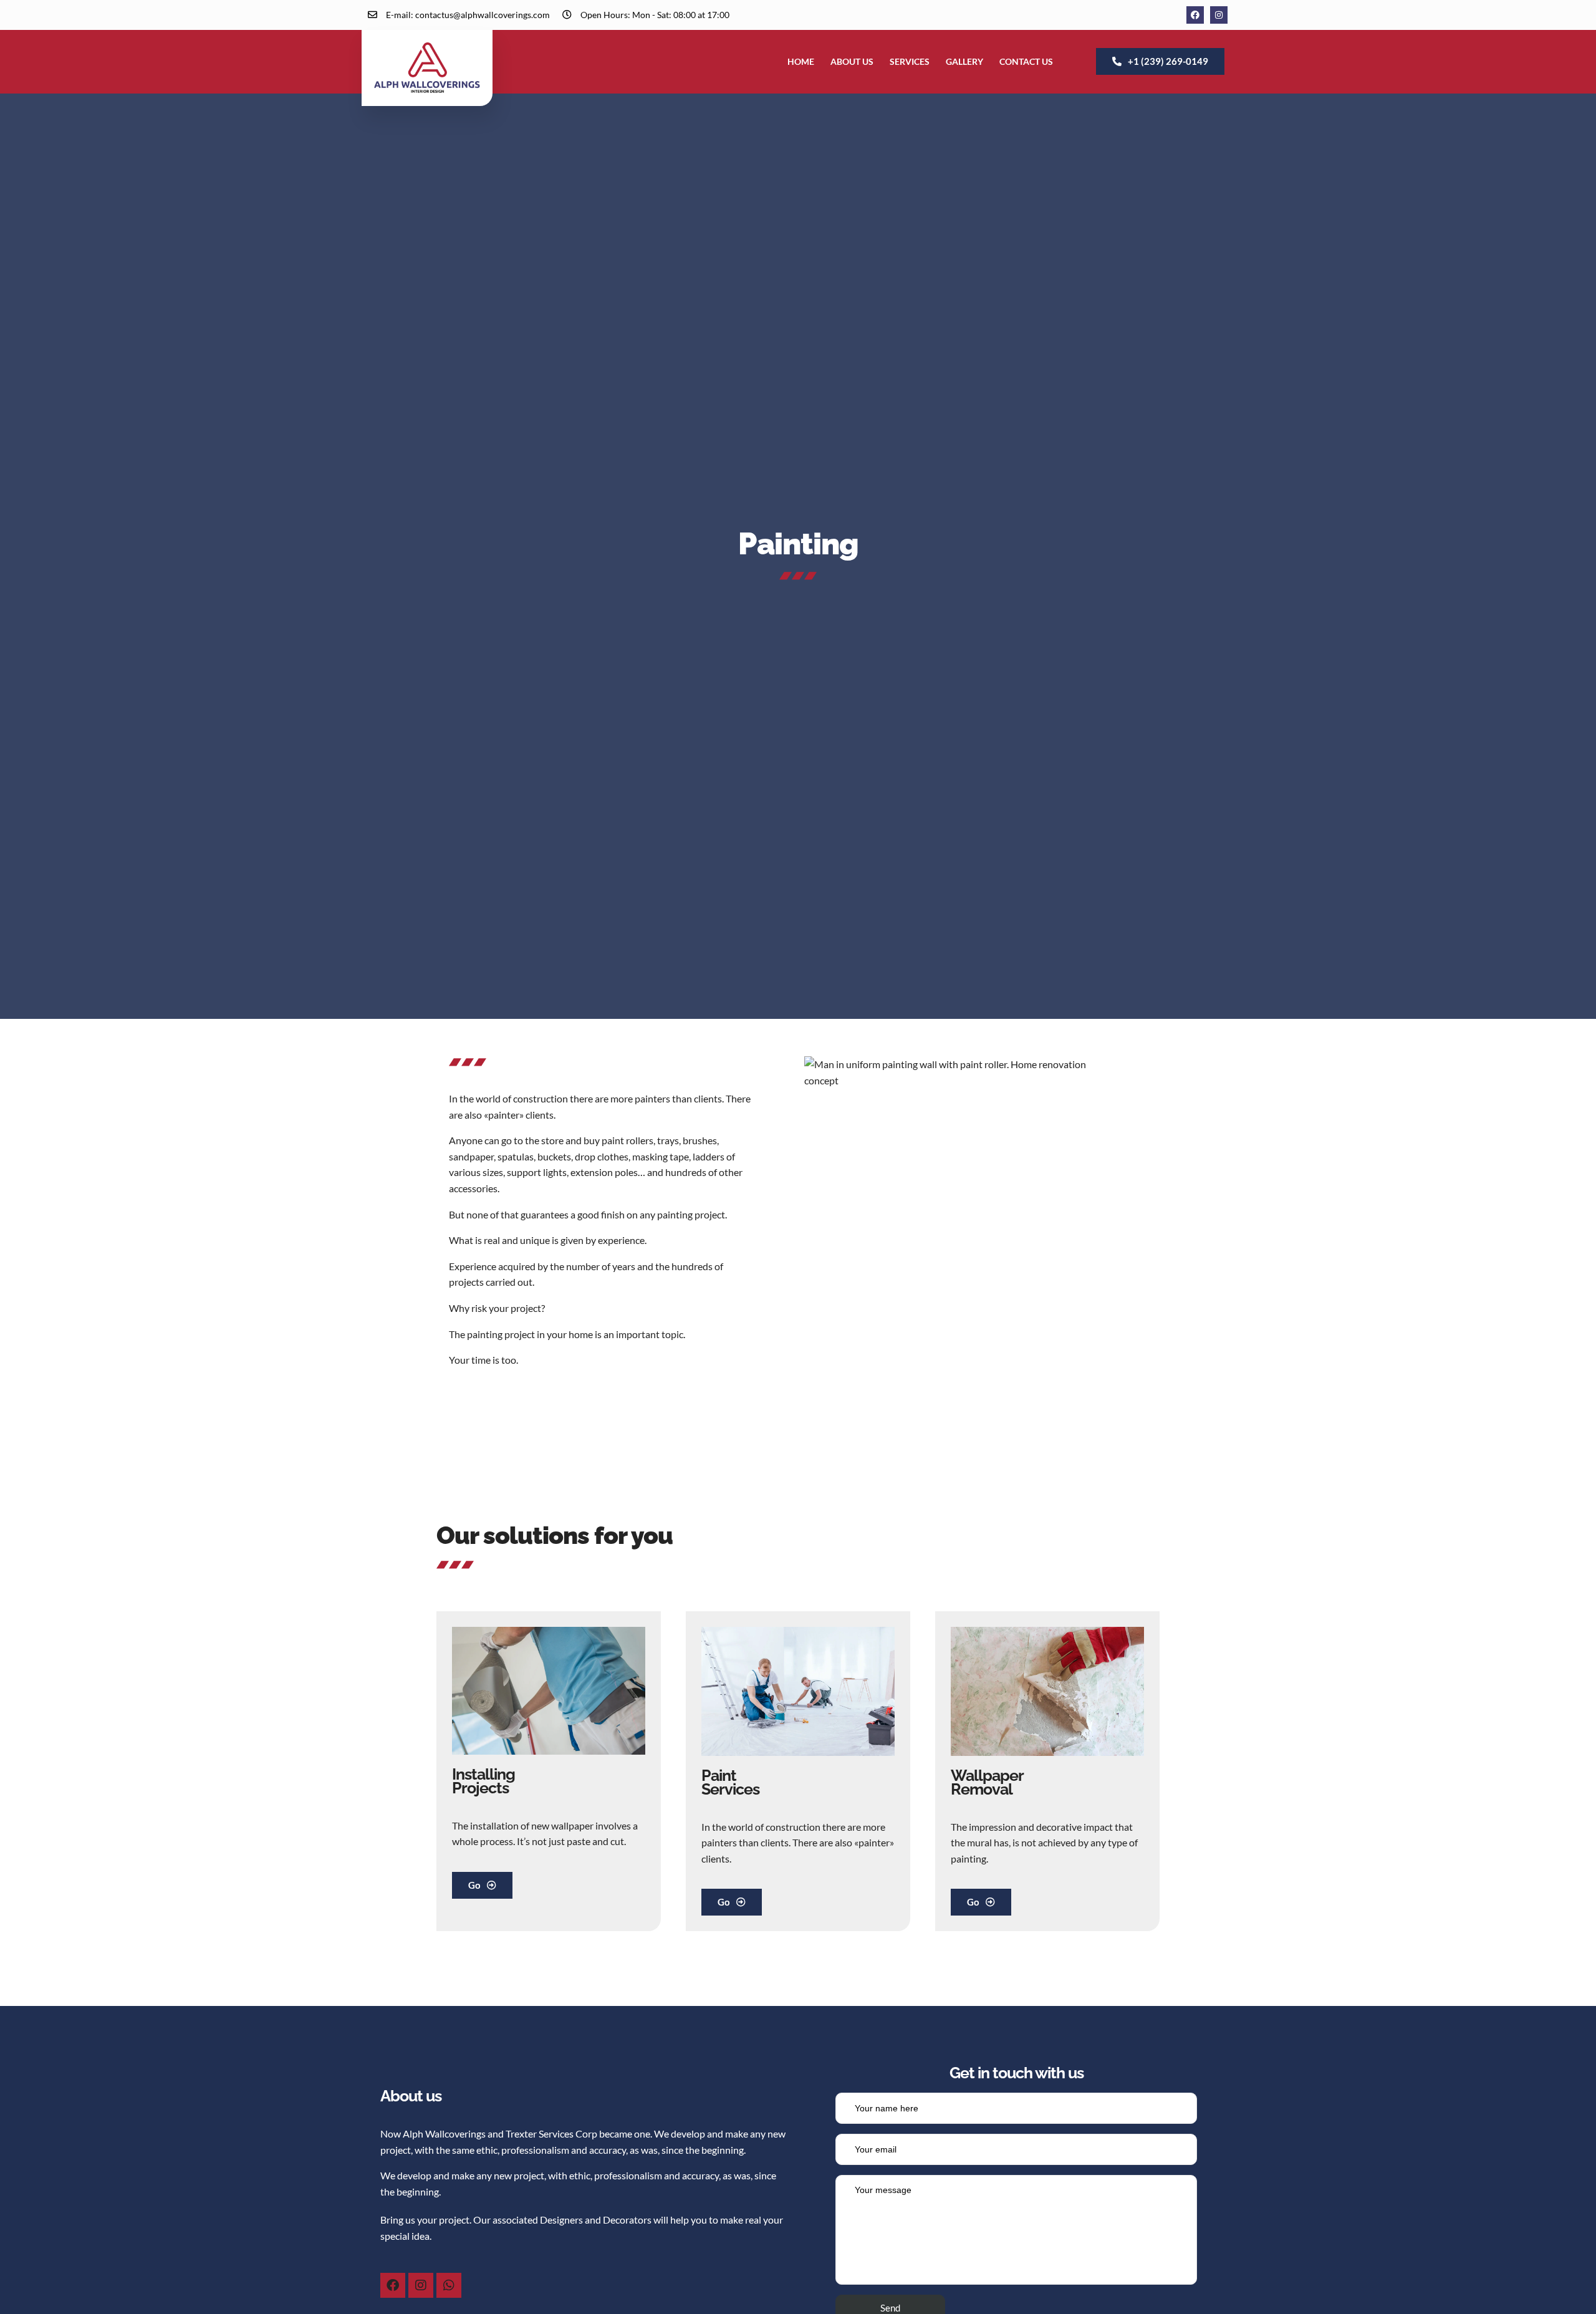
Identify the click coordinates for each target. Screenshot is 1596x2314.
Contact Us (1026, 61)
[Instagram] (1219, 15)
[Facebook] (1195, 15)
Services (910, 61)
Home (801, 61)
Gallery (964, 61)
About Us (852, 61)
